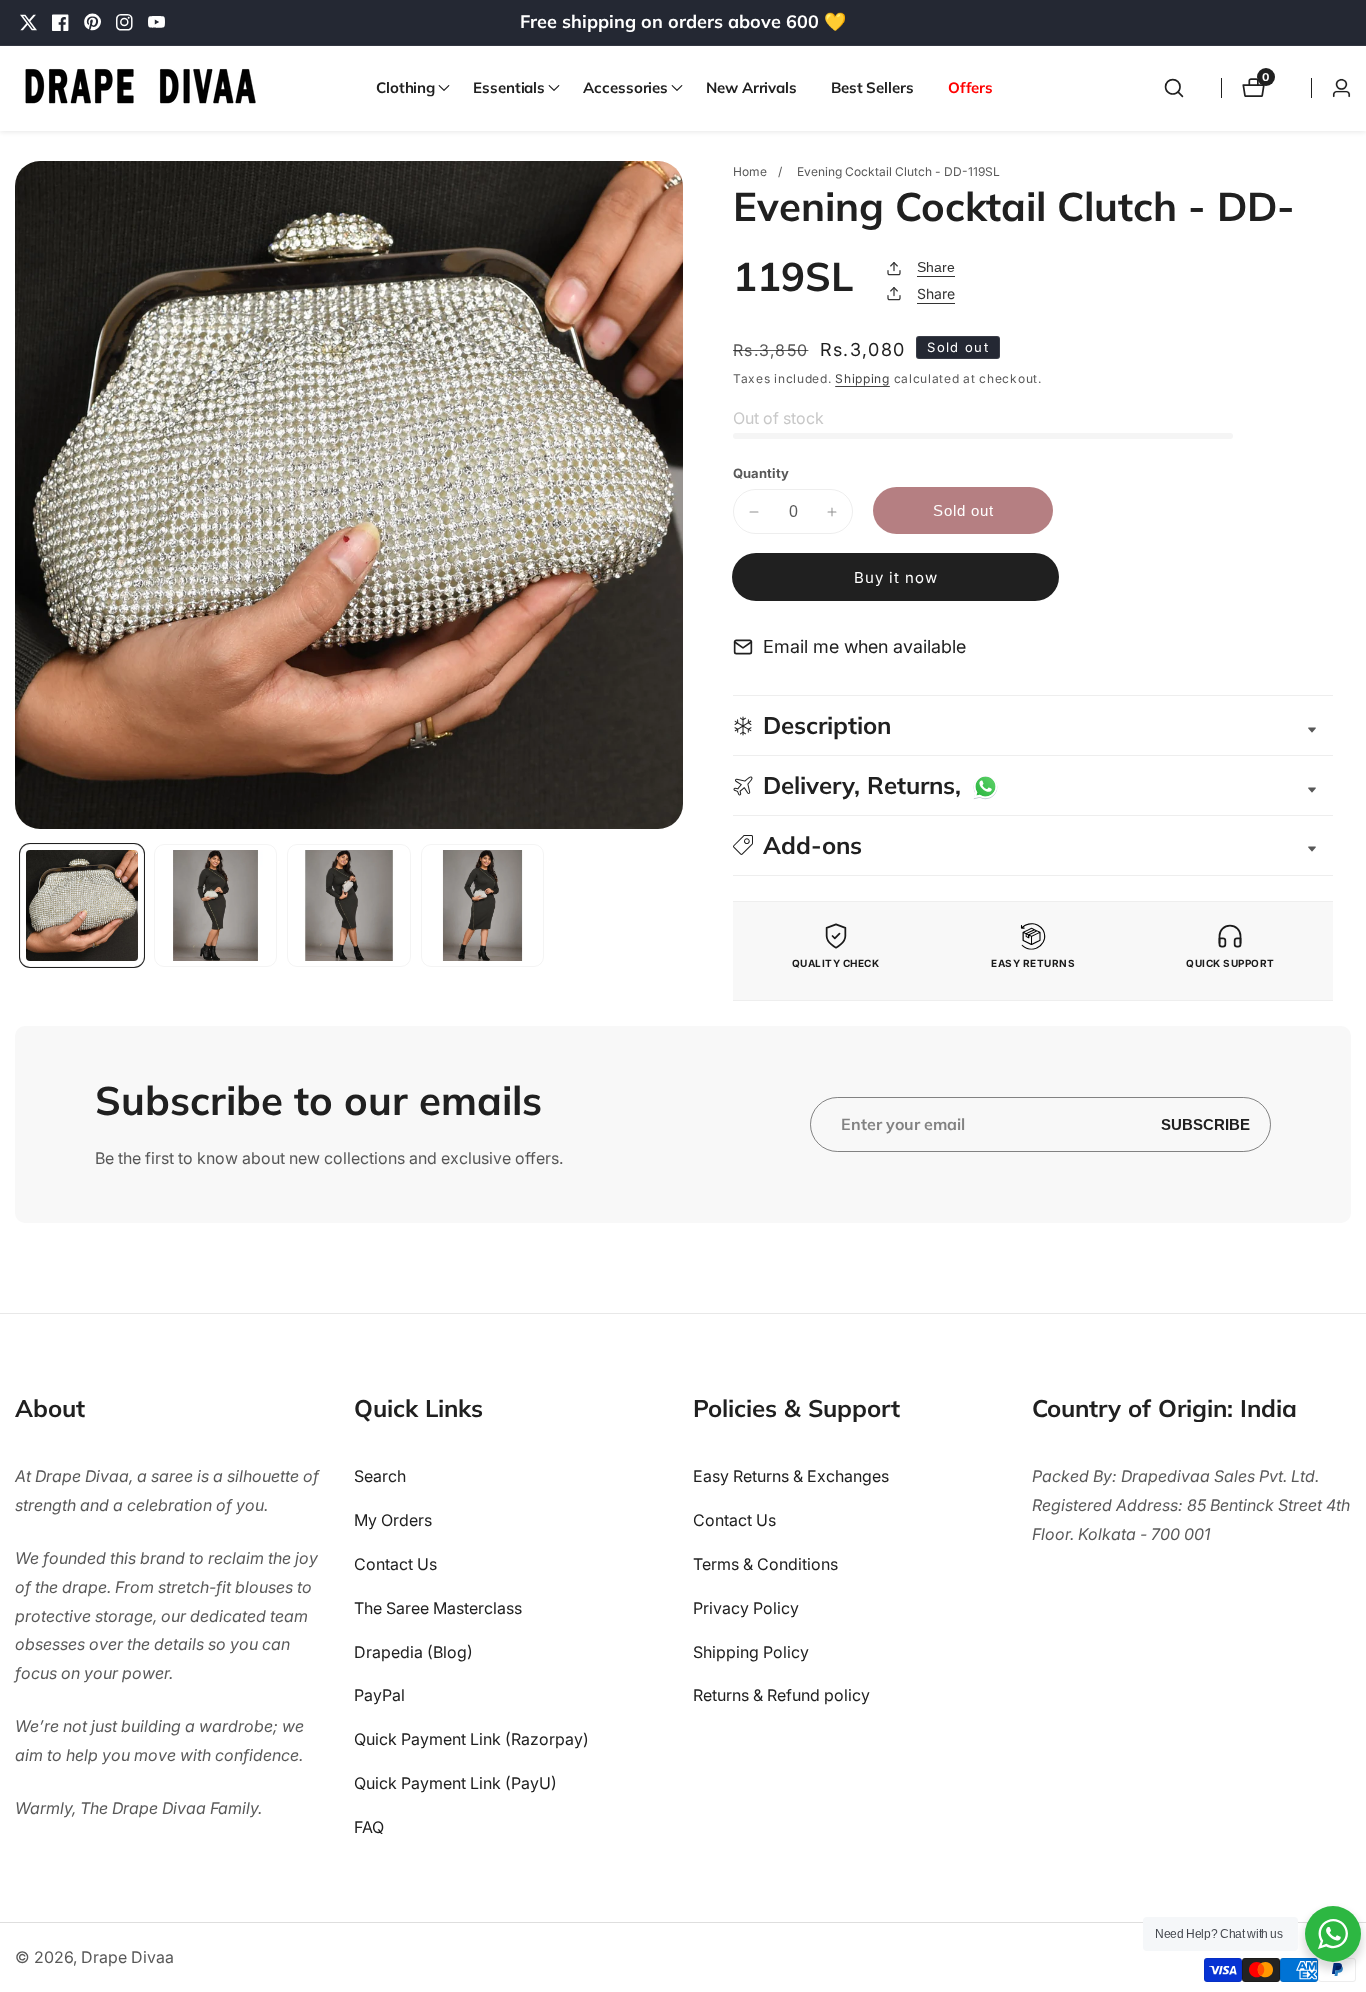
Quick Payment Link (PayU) (455, 1783)
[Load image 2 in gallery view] (216, 906)
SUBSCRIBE (1205, 1124)
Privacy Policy (746, 1608)
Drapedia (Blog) (413, 1652)
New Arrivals (751, 87)
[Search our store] (1174, 88)
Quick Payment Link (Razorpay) (471, 1739)
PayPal (379, 1695)
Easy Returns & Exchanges (791, 1476)
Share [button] (936, 293)
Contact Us (395, 1564)
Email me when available (864, 646)
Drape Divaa (127, 1957)
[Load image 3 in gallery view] (349, 906)
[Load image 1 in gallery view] (82, 906)
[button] (407, 88)
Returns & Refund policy (781, 1695)
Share (936, 267)
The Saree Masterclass (438, 1608)
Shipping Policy (751, 1652)
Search (380, 1476)
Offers (970, 87)
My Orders (393, 1520)
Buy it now (896, 577)
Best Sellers (872, 87)
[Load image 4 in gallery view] (483, 906)
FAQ (369, 1827)
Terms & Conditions (765, 1564)
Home (750, 171)
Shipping (862, 378)
